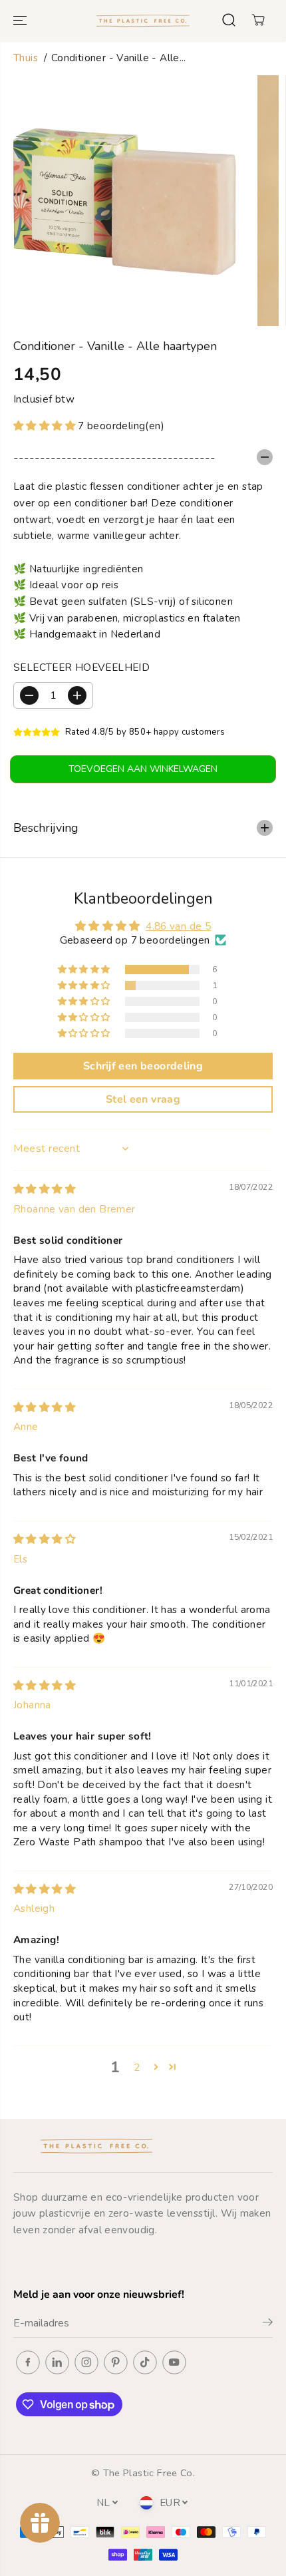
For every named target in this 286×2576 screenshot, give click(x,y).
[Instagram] (86, 2362)
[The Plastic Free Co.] (143, 20)
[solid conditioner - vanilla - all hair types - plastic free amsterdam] (125, 201)
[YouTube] (174, 2362)
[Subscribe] (268, 2324)
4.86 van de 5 (178, 926)
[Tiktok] (145, 2362)
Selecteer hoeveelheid (81, 667)
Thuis (26, 58)
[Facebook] (28, 2362)
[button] (21, 20)
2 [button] (137, 2067)
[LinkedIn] (57, 2362)
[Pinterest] (116, 2362)
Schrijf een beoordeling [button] (143, 1066)
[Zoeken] (229, 20)
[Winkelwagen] (258, 20)
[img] (44, 1189)
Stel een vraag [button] (143, 1099)
